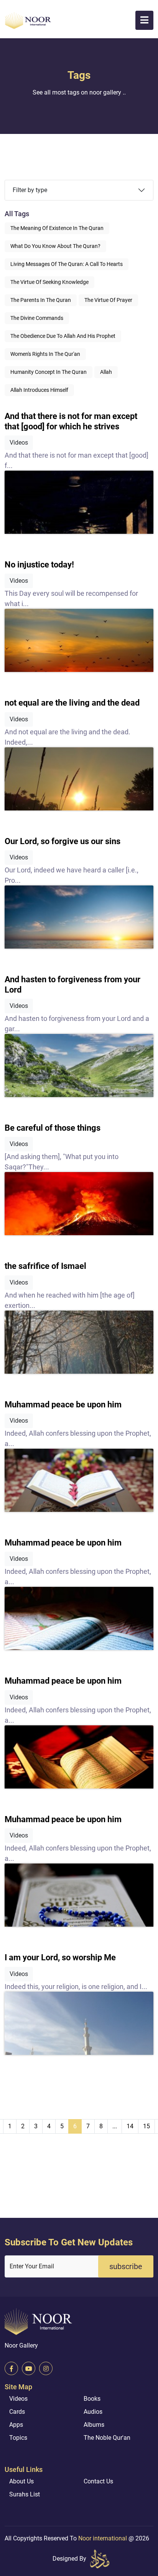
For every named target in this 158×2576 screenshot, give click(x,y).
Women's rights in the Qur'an (45, 354)
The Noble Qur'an (107, 2438)
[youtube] (29, 2368)
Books (92, 2399)
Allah (106, 372)
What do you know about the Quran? (55, 246)
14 (130, 2126)
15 (146, 2126)
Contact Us (98, 2481)
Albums (94, 2425)
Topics (18, 2438)
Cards (17, 2412)
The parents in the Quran (41, 300)
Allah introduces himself (39, 390)
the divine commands (37, 318)
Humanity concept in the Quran (49, 372)
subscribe (126, 2266)
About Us (21, 2481)
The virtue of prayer (108, 300)
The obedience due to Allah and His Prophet (63, 336)
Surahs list (25, 2494)
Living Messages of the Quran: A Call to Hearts (67, 264)
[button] (144, 20)
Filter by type (30, 190)
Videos (18, 2399)
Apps (16, 2425)
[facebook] (11, 2368)
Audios (93, 2412)
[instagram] (46, 2368)
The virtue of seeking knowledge (49, 282)
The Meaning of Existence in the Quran (57, 228)
